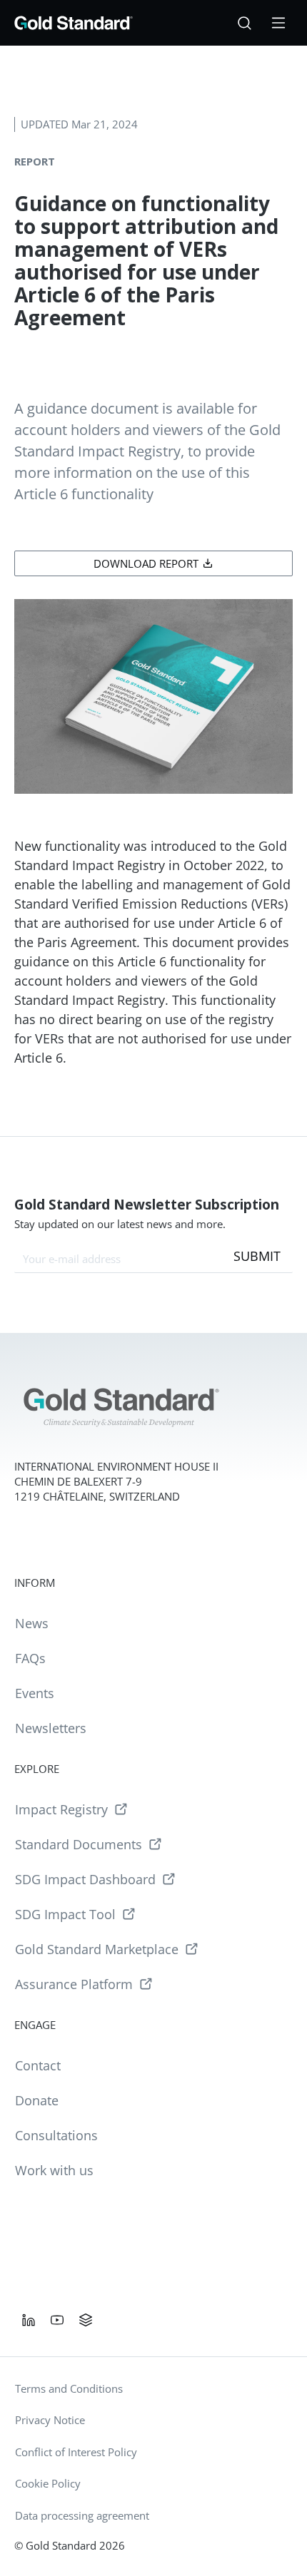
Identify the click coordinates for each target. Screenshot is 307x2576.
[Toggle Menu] (278, 23)
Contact (38, 2065)
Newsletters (51, 1728)
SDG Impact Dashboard (85, 1879)
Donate (37, 2100)
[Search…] (244, 23)
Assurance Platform (74, 1984)
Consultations (56, 2135)
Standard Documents (79, 1844)
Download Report (146, 563)
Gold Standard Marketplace (97, 1949)
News (32, 1623)
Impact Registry (61, 1809)
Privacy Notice (50, 2420)
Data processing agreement (82, 2515)
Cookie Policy (48, 2483)
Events (35, 1693)
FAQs (30, 1658)
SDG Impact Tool (65, 1914)
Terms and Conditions (69, 2388)
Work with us (54, 2170)
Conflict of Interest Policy (76, 2452)
